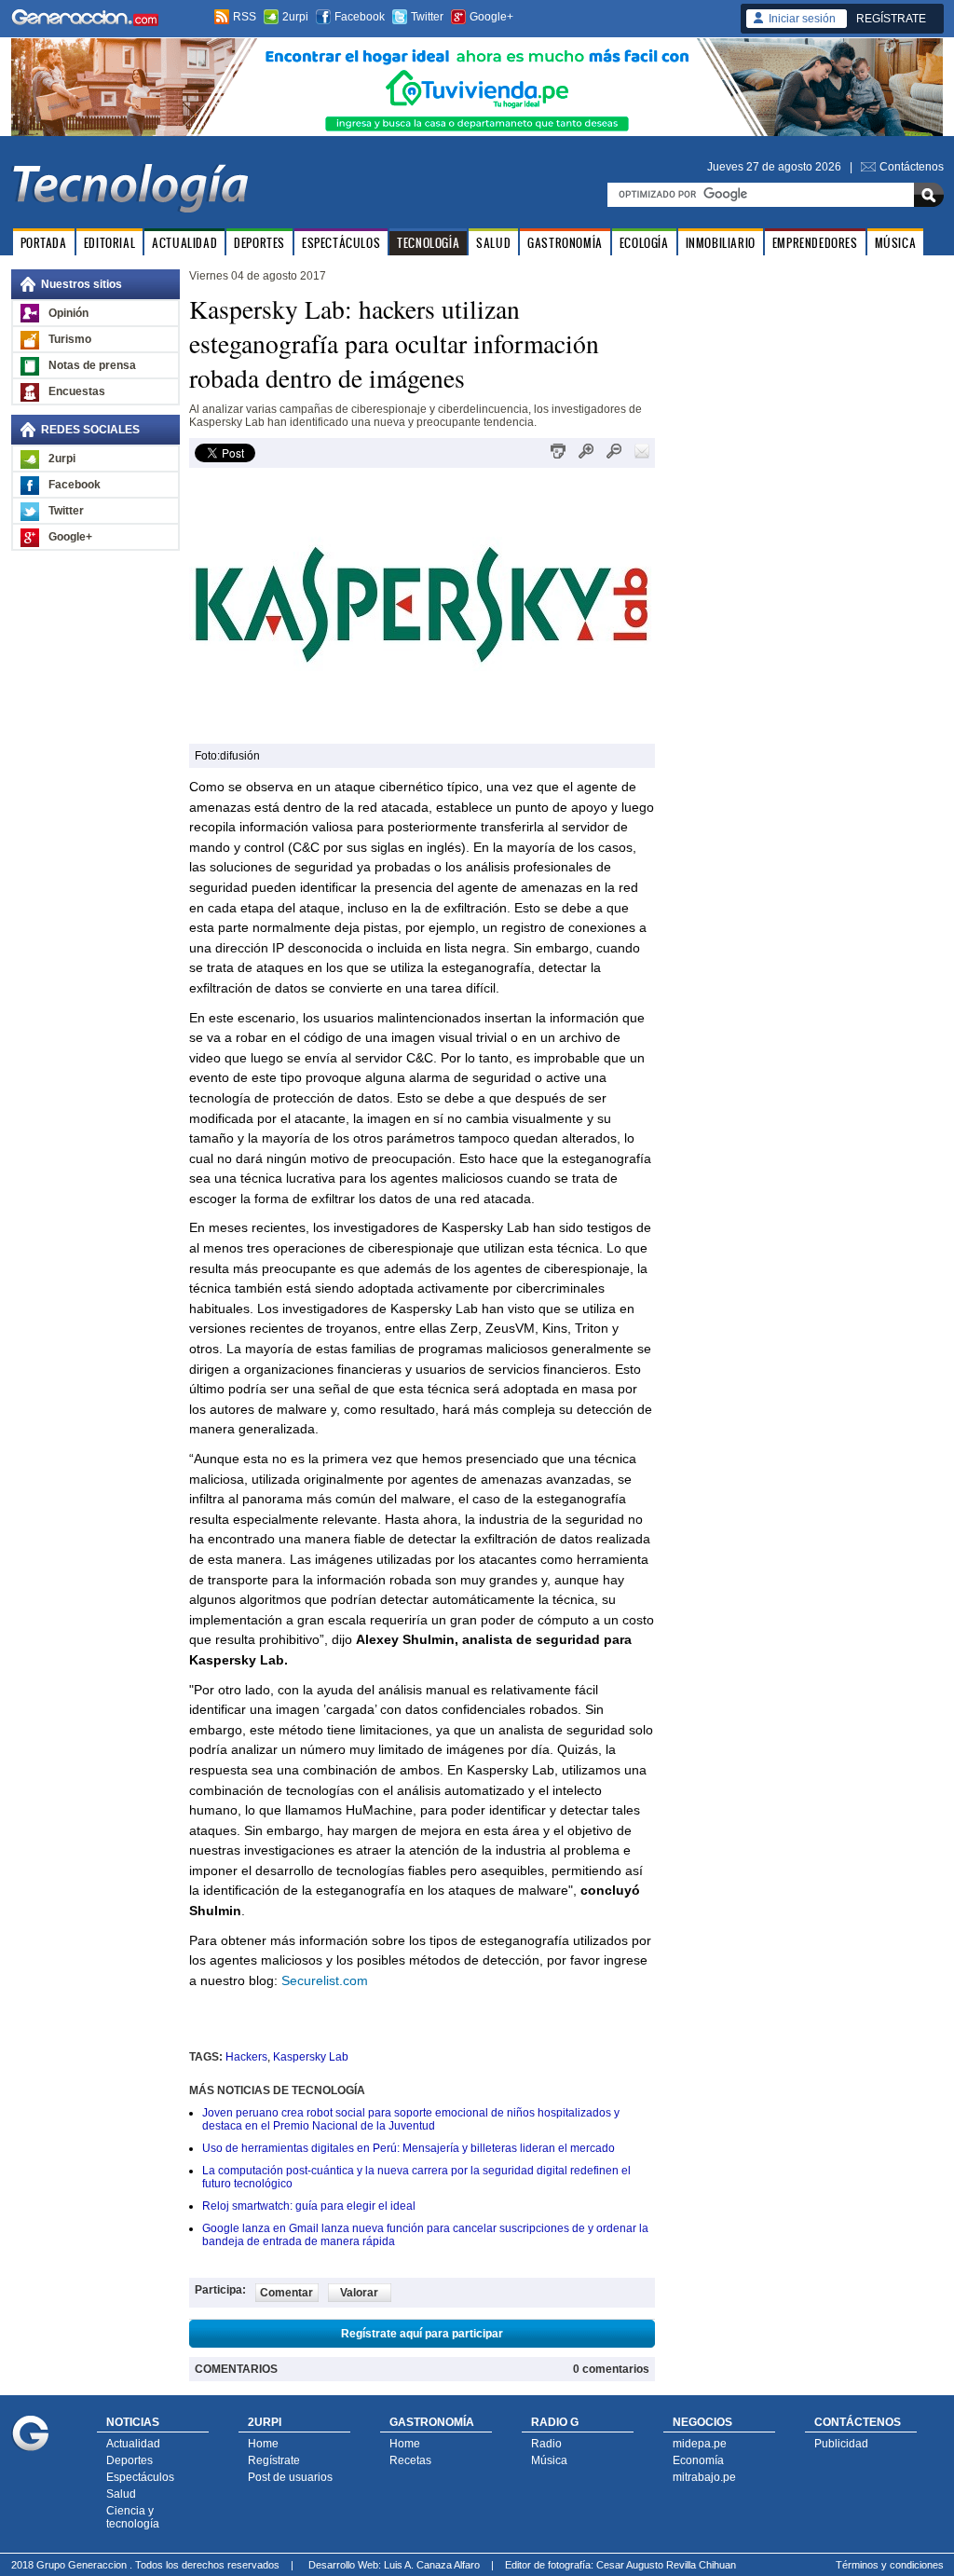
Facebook (360, 17)
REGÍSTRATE (891, 19)
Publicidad (841, 2444)
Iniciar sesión (802, 19)
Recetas (410, 2460)
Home (263, 2444)
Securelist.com (325, 1980)
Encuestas (77, 391)
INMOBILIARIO (721, 243)
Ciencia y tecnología (133, 2517)
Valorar (359, 2293)
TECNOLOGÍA (428, 243)
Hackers (246, 2057)
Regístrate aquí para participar (422, 2334)
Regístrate (274, 2460)
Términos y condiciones (890, 2565)
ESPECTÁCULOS (341, 243)
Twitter (427, 17)
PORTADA (44, 243)
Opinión (68, 313)
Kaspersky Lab (311, 2057)
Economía (698, 2460)
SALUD (493, 243)
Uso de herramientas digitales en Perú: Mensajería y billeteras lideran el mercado (409, 2148)
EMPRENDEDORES (815, 243)
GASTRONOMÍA (565, 243)
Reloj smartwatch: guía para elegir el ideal (309, 2206)
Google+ (491, 17)
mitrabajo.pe (704, 2477)
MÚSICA (896, 243)
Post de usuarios (290, 2477)
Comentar (286, 2293)
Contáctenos (912, 167)
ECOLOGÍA (644, 243)
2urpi (295, 17)
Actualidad (133, 2444)
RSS (245, 17)
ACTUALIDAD (184, 243)
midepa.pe (700, 2444)
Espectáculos (140, 2477)
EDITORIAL (109, 243)
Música (549, 2460)
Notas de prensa (92, 365)
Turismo (70, 339)
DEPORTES (259, 243)
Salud (121, 2494)
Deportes (129, 2460)
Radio (546, 2444)
